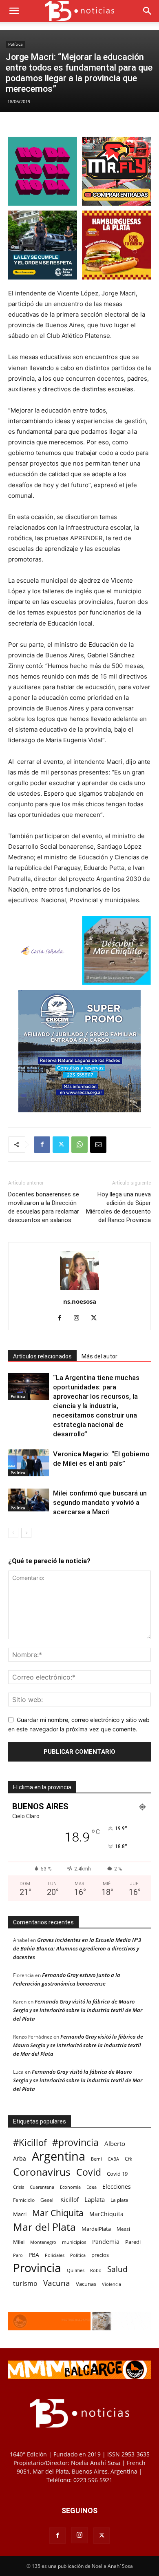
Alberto (115, 2143)
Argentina (59, 2156)
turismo (25, 2284)
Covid (89, 2172)
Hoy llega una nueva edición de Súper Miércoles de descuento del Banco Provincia (118, 1207)
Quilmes (76, 2270)
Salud (117, 2269)
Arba (20, 2158)
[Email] (98, 1145)
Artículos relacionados (42, 1356)
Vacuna (57, 2283)
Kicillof (70, 2200)
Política (15, 44)
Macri (20, 2214)
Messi (123, 2229)
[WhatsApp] (79, 1145)
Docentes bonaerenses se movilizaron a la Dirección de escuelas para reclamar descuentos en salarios (44, 1207)
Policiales (55, 2255)
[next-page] (26, 1533)
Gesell (47, 2200)
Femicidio (24, 2200)
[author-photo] (79, 1290)
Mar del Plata (44, 2227)
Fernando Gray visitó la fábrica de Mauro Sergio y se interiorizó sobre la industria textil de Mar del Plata (78, 2010)
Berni (96, 2159)
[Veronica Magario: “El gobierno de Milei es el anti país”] (29, 1463)
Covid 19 (117, 2174)
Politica (78, 2255)
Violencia (112, 2284)
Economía (70, 2187)
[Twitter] (61, 1145)
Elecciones (117, 2187)
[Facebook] (42, 1145)
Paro (18, 2255)
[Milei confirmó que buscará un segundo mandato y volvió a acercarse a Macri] (29, 1500)
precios (100, 2255)
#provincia (75, 2142)
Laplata (95, 2199)
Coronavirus (42, 2172)
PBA (34, 2255)
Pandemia (106, 2242)
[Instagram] (80, 1318)
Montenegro (43, 2242)
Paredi (133, 2242)
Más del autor (99, 1356)
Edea (92, 2187)
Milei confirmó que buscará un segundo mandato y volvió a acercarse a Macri (100, 1502)
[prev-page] (13, 1533)
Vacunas (86, 2284)
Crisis (19, 2187)
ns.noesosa (80, 1301)
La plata (119, 2200)
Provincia (37, 2268)
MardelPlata (96, 2229)
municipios (74, 2242)
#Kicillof (30, 2142)
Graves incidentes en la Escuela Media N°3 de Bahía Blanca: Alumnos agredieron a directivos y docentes (77, 1948)
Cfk (128, 2159)
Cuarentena (42, 2187)
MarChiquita (106, 2214)
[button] (14, 11)
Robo (96, 2270)
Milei (19, 2242)
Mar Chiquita (58, 2213)
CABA (113, 2159)
